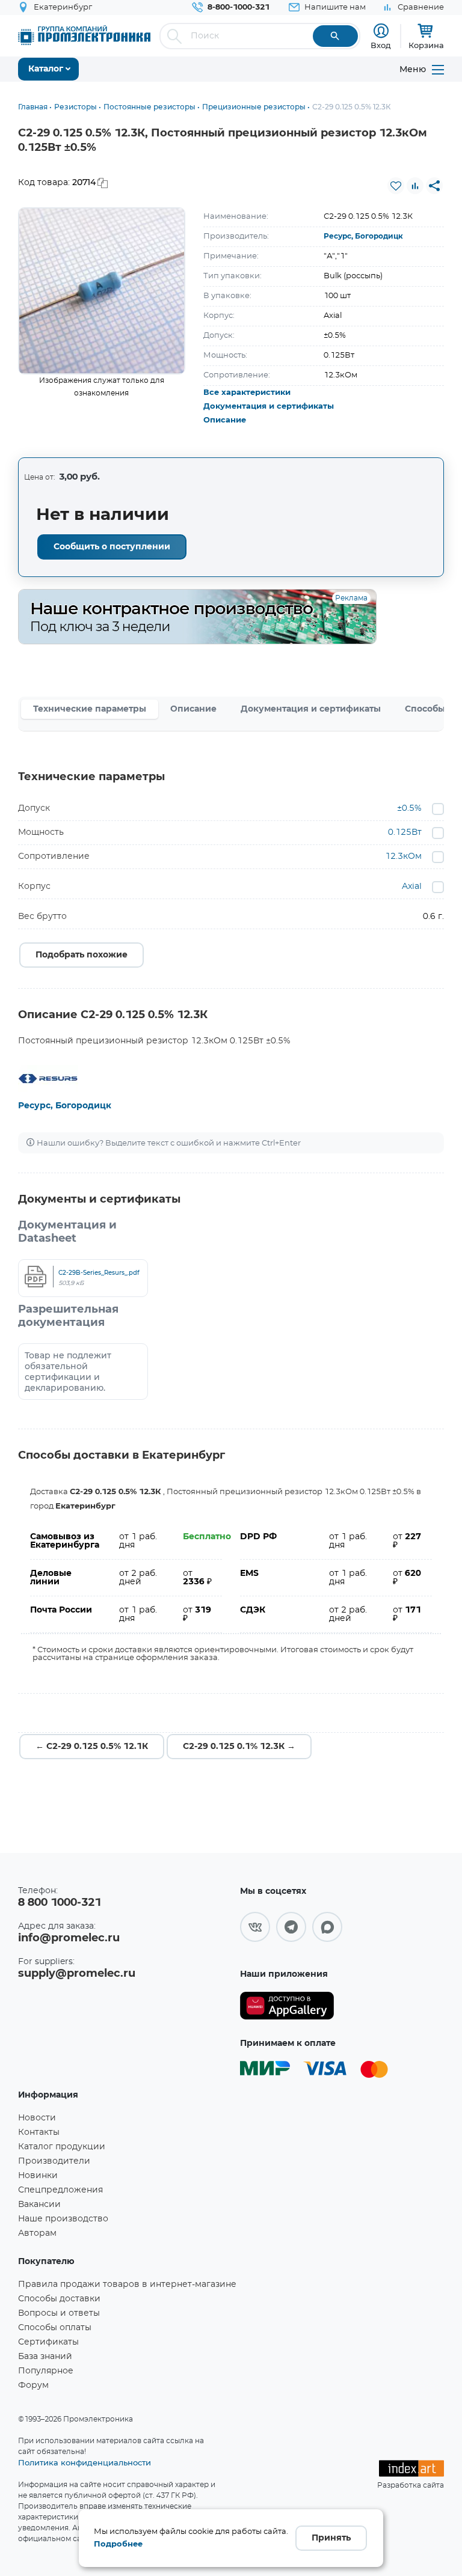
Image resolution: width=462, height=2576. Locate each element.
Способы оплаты (55, 2328)
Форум (33, 2385)
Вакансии (39, 2205)
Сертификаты (48, 2342)
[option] (102, 291)
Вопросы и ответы (59, 2313)
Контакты (39, 2132)
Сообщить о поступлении (112, 547)
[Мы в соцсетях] (255, 1927)
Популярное (46, 2371)
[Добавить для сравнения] (415, 186)
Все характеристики (247, 393)
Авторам (37, 2233)
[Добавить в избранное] (396, 186)
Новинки (38, 2176)
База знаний (45, 2357)
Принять (331, 2538)
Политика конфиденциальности (85, 2462)
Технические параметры (90, 709)
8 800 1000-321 (60, 1903)
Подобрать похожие (82, 955)
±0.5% (409, 808)
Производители (54, 2161)
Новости (37, 2118)
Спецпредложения (60, 2190)
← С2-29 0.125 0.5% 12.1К (92, 1747)
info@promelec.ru (69, 1938)
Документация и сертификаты (269, 407)
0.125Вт (405, 832)
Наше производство (63, 2219)
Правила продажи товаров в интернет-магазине (127, 2285)
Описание (225, 420)
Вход (381, 45)
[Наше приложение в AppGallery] (287, 2006)
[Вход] (381, 31)
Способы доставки (59, 2299)
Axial (412, 887)
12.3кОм (403, 856)
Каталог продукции (62, 2147)
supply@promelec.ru (77, 1974)
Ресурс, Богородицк (363, 236)
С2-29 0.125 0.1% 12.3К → (239, 1747)
